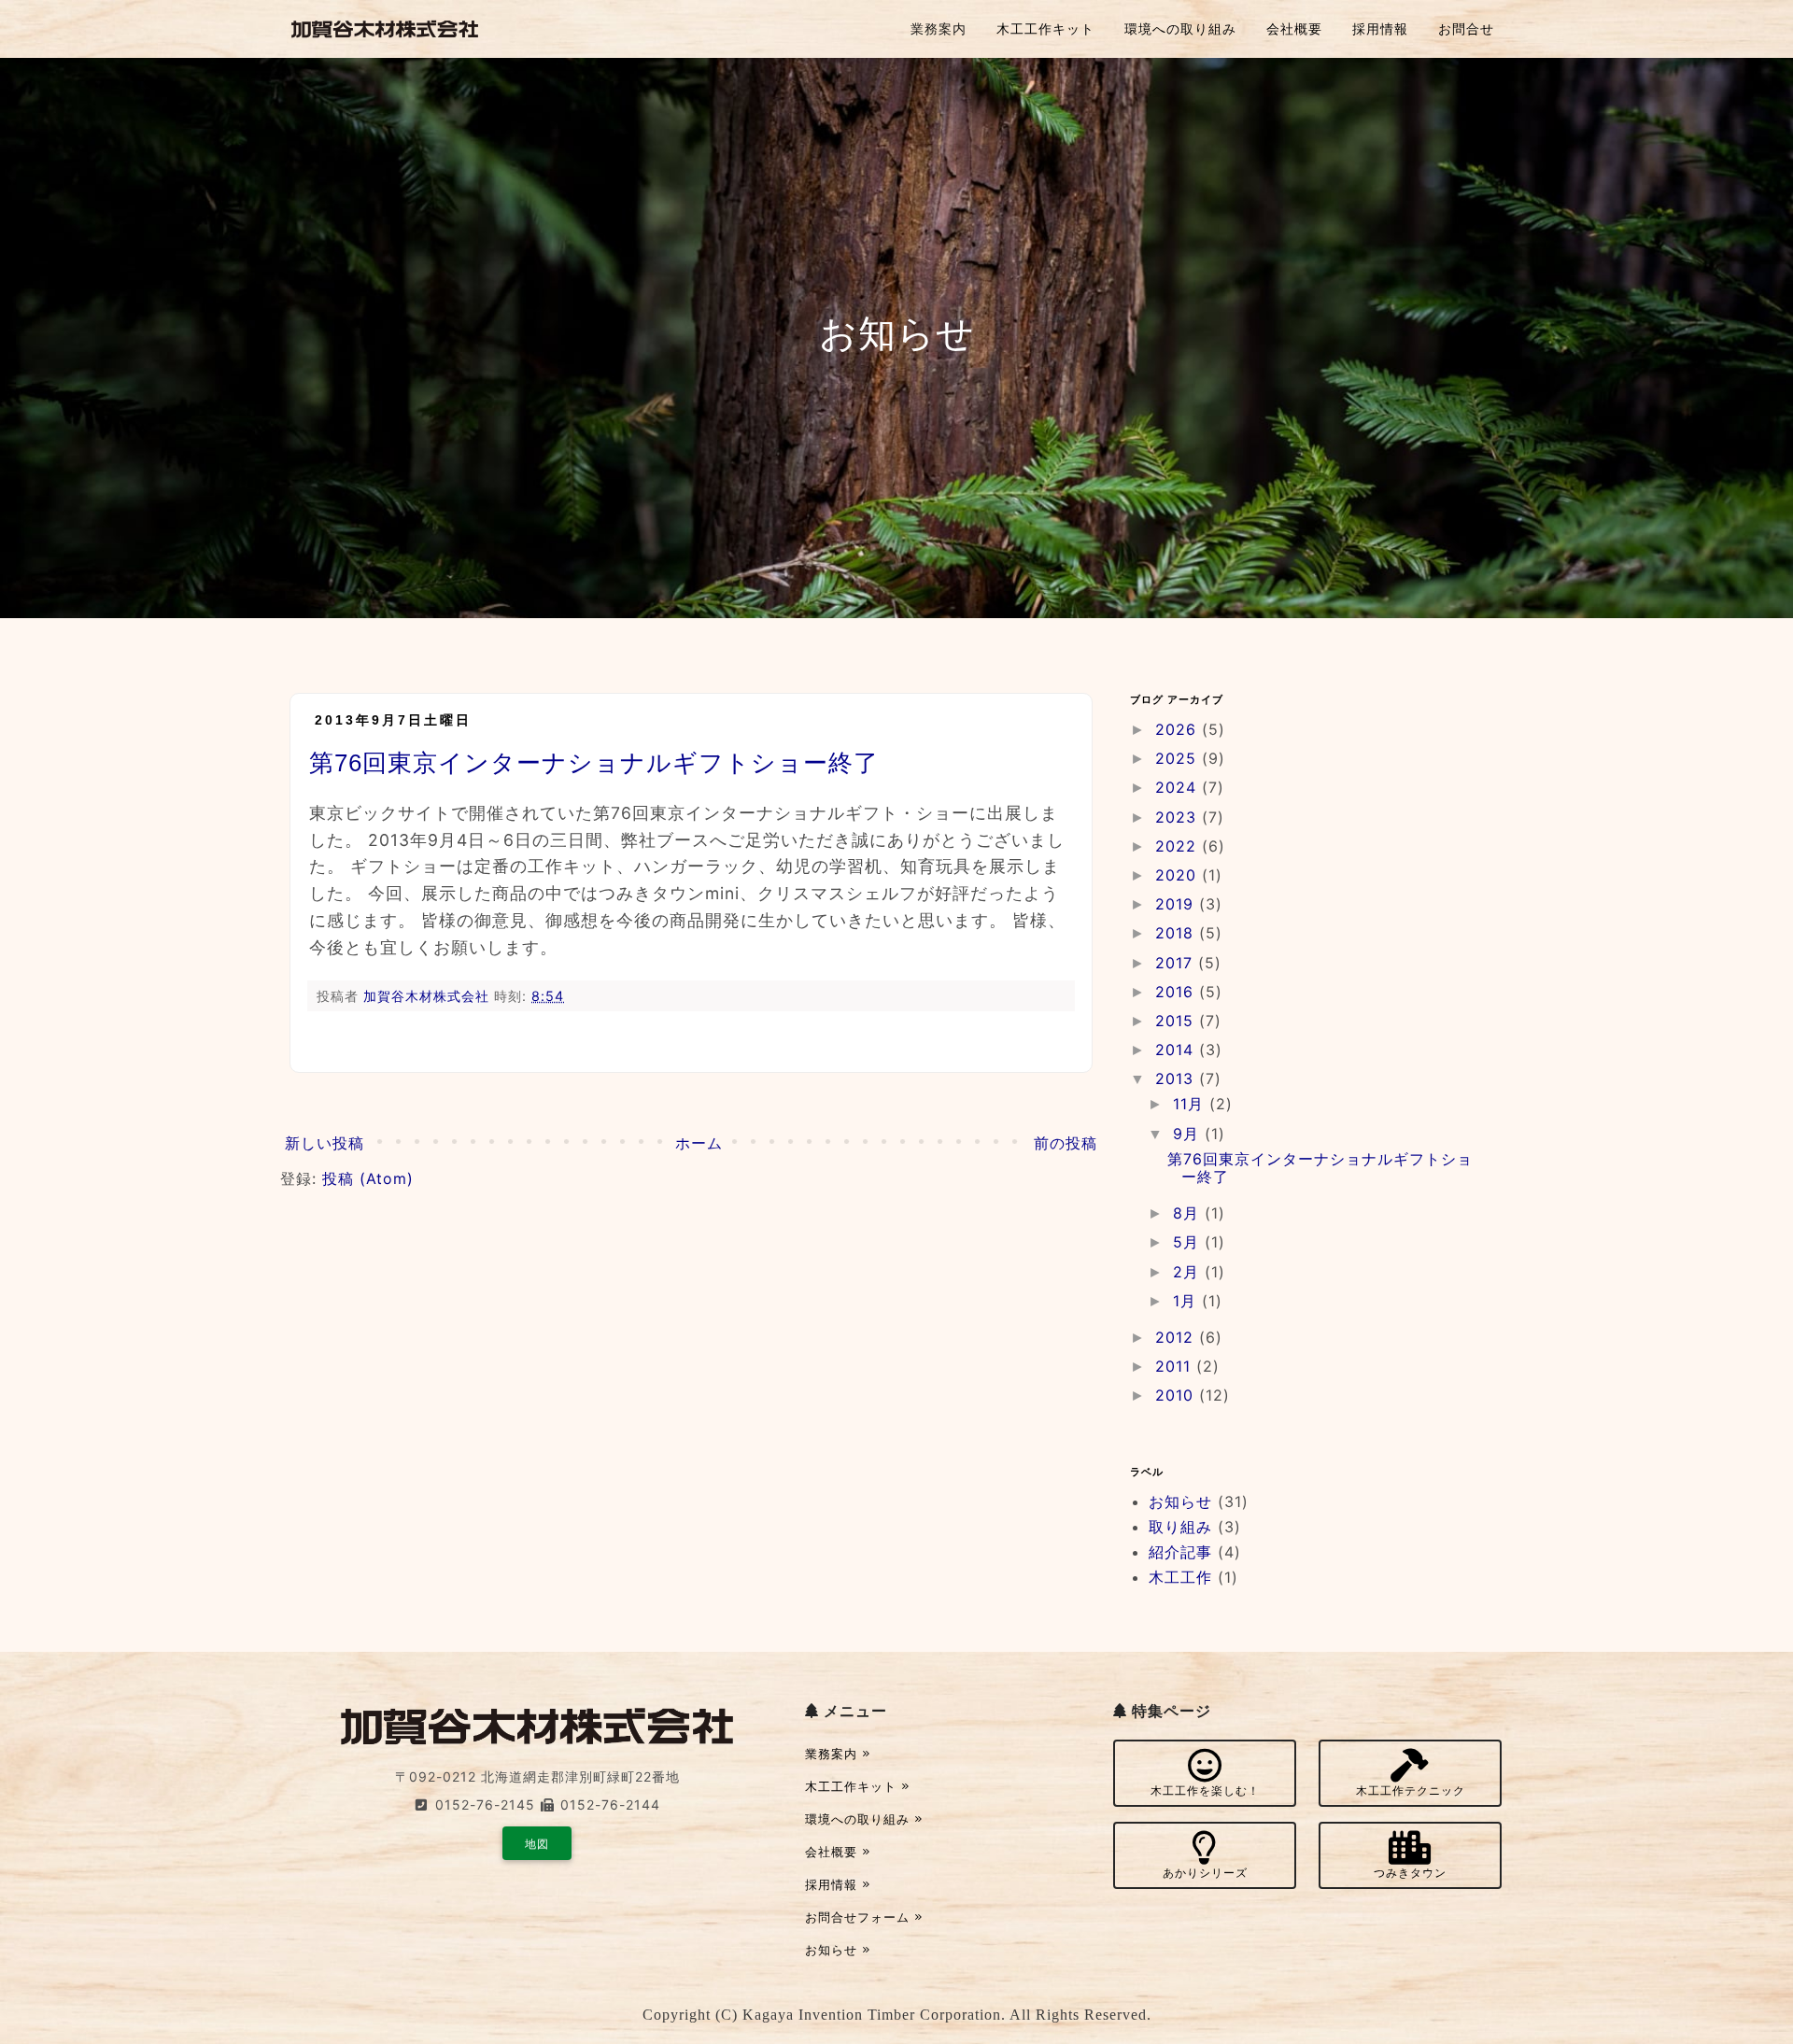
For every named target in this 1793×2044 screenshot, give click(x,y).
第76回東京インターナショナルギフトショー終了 (594, 763)
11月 (1191, 1104)
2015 (1177, 1021)
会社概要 (1294, 28)
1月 (1187, 1301)
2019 (1177, 904)
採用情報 (1380, 28)
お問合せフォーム (860, 1917)
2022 (1179, 846)
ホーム (699, 1143)
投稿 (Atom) (368, 1178)
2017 (1177, 963)
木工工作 (1180, 1577)
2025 (1179, 758)
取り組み (1180, 1527)
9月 (1189, 1134)
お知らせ (1180, 1501)
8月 (1189, 1213)
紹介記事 (1180, 1552)
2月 (1189, 1272)
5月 (1189, 1242)
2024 (1179, 787)
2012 (1177, 1337)
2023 (1179, 817)
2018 (1177, 933)
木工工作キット (1045, 28)
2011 (1176, 1366)
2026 (1179, 729)
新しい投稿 (325, 1143)
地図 (537, 1844)
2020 (1179, 875)
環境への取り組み (1180, 28)
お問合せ (1466, 28)
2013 (1177, 1078)
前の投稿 (1066, 1143)
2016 (1177, 992)
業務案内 (939, 28)
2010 (1177, 1395)
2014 (1177, 1050)
